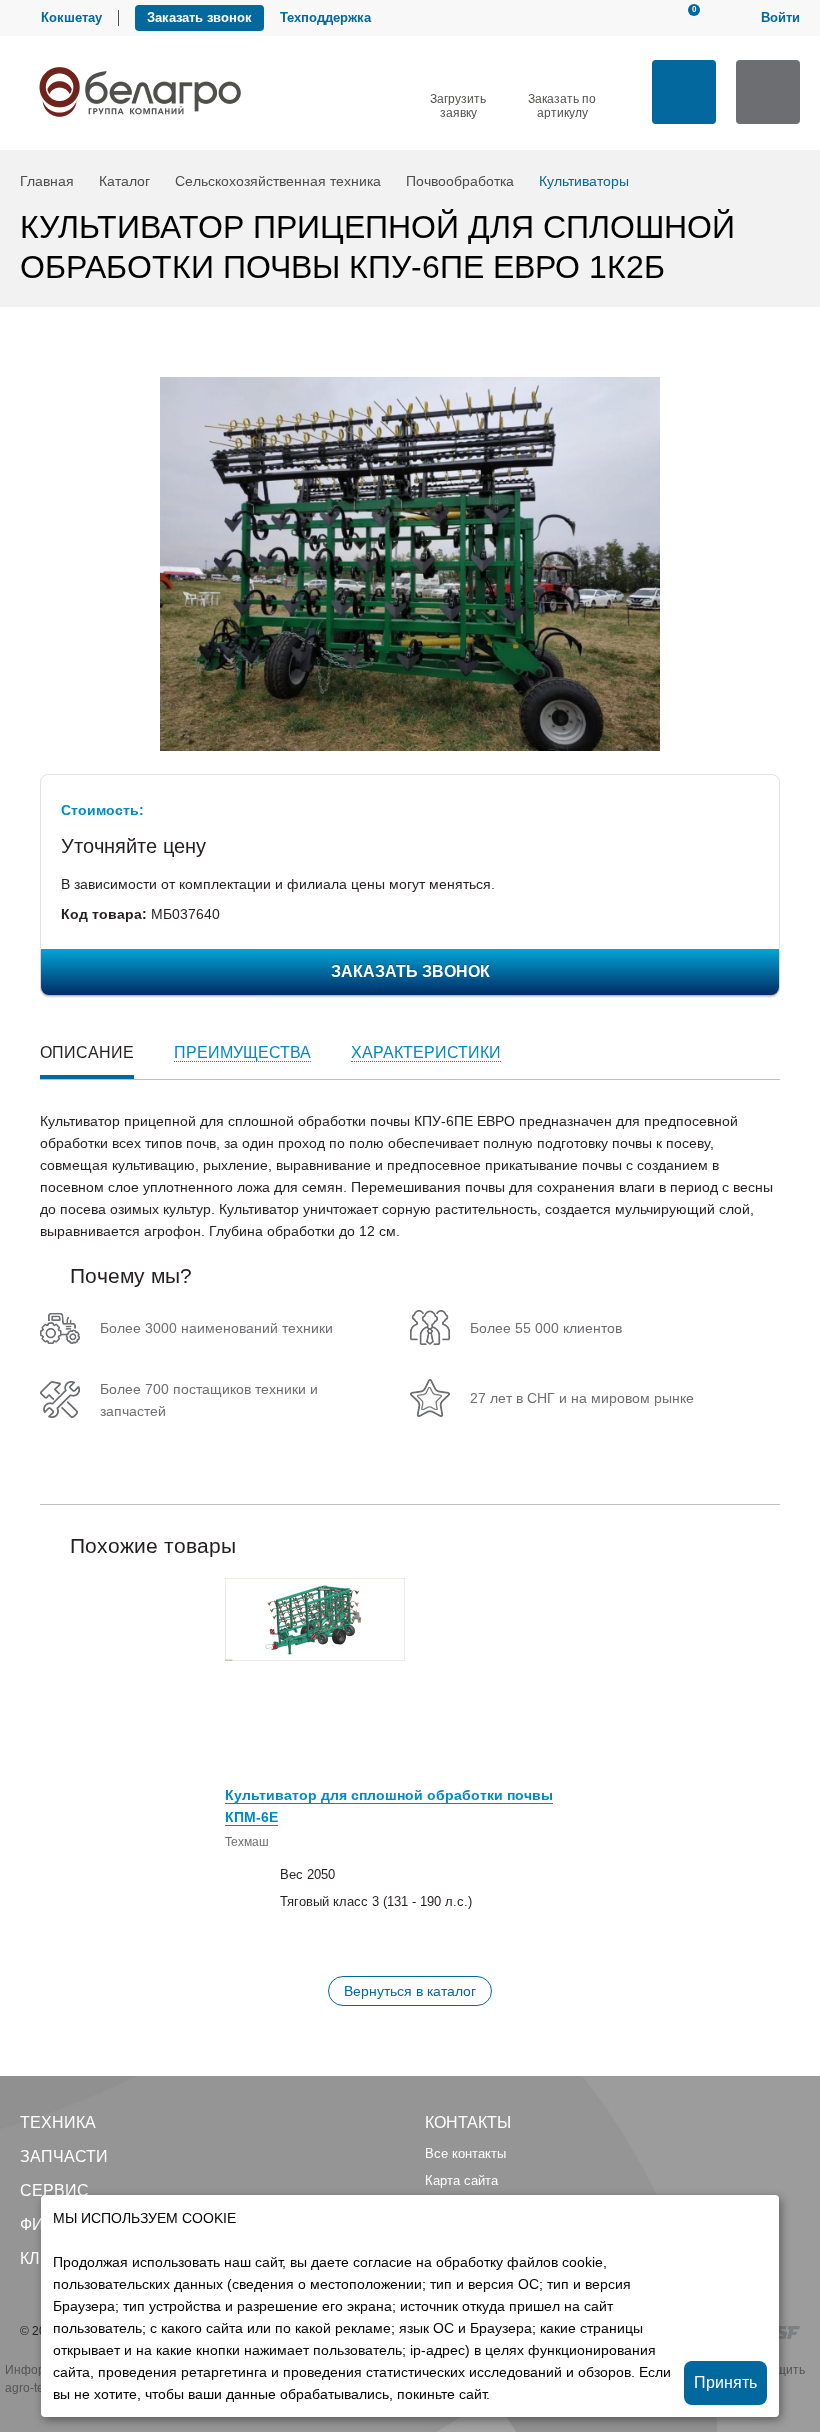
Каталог (124, 181)
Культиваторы (584, 181)
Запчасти (64, 2156)
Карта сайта (461, 2180)
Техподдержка (325, 17)
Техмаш (247, 1842)
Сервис (54, 2190)
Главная (47, 181)
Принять (725, 2382)
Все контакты (465, 2153)
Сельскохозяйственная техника (278, 181)
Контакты (468, 2122)
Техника (58, 2122)
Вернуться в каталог (410, 1991)
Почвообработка (460, 181)
